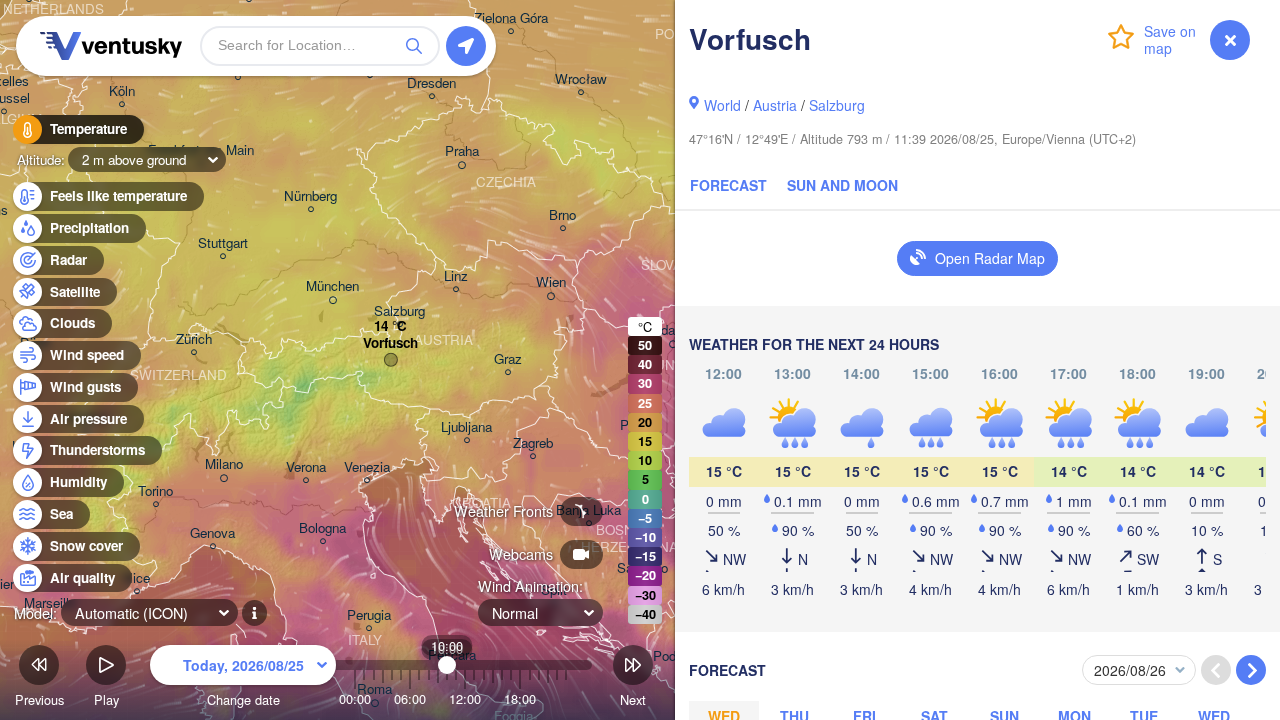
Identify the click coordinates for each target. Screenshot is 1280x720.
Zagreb (533, 443)
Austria (775, 105)
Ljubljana (466, 427)
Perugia (369, 615)
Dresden (431, 83)
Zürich (194, 339)
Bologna (322, 528)
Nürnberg (310, 196)
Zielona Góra (511, 18)
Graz (508, 359)
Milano (224, 464)
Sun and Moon (842, 185)
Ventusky (108, 46)
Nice (136, 578)
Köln (122, 91)
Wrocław (581, 79)
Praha (462, 151)
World (722, 105)
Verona (306, 467)
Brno (562, 215)
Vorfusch (390, 343)
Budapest (672, 330)
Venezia (367, 467)
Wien (551, 282)
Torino (155, 491)
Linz (456, 276)
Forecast (728, 185)
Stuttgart (223, 243)
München (332, 286)
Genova (212, 533)
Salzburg (837, 105)
